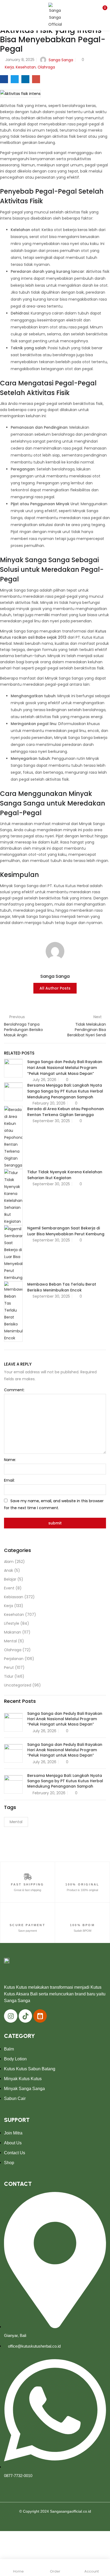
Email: (9, 1480)
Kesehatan (26, 67)
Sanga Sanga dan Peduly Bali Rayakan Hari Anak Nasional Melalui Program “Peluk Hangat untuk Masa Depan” (65, 1068)
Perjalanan (14, 1659)
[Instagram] (11, 2016)
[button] (102, 9)
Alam (9, 1562)
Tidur (9, 1676)
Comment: (14, 1390)
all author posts (55, 988)
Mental (10, 1641)
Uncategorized (18, 1685)
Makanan (13, 1632)
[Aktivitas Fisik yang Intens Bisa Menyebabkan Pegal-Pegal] (4, 79)
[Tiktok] (25, 2016)
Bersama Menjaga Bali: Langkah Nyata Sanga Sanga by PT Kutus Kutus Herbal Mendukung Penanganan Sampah (65, 1091)
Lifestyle (12, 1623)
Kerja (9, 67)
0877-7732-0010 (18, 2476)
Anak (9, 1570)
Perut (9, 1667)
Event (9, 1588)
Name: (10, 1460)
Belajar (10, 1579)
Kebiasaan (14, 1597)
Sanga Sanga (61, 60)
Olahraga (46, 67)
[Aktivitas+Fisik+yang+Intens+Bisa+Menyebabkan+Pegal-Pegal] (15, 79)
